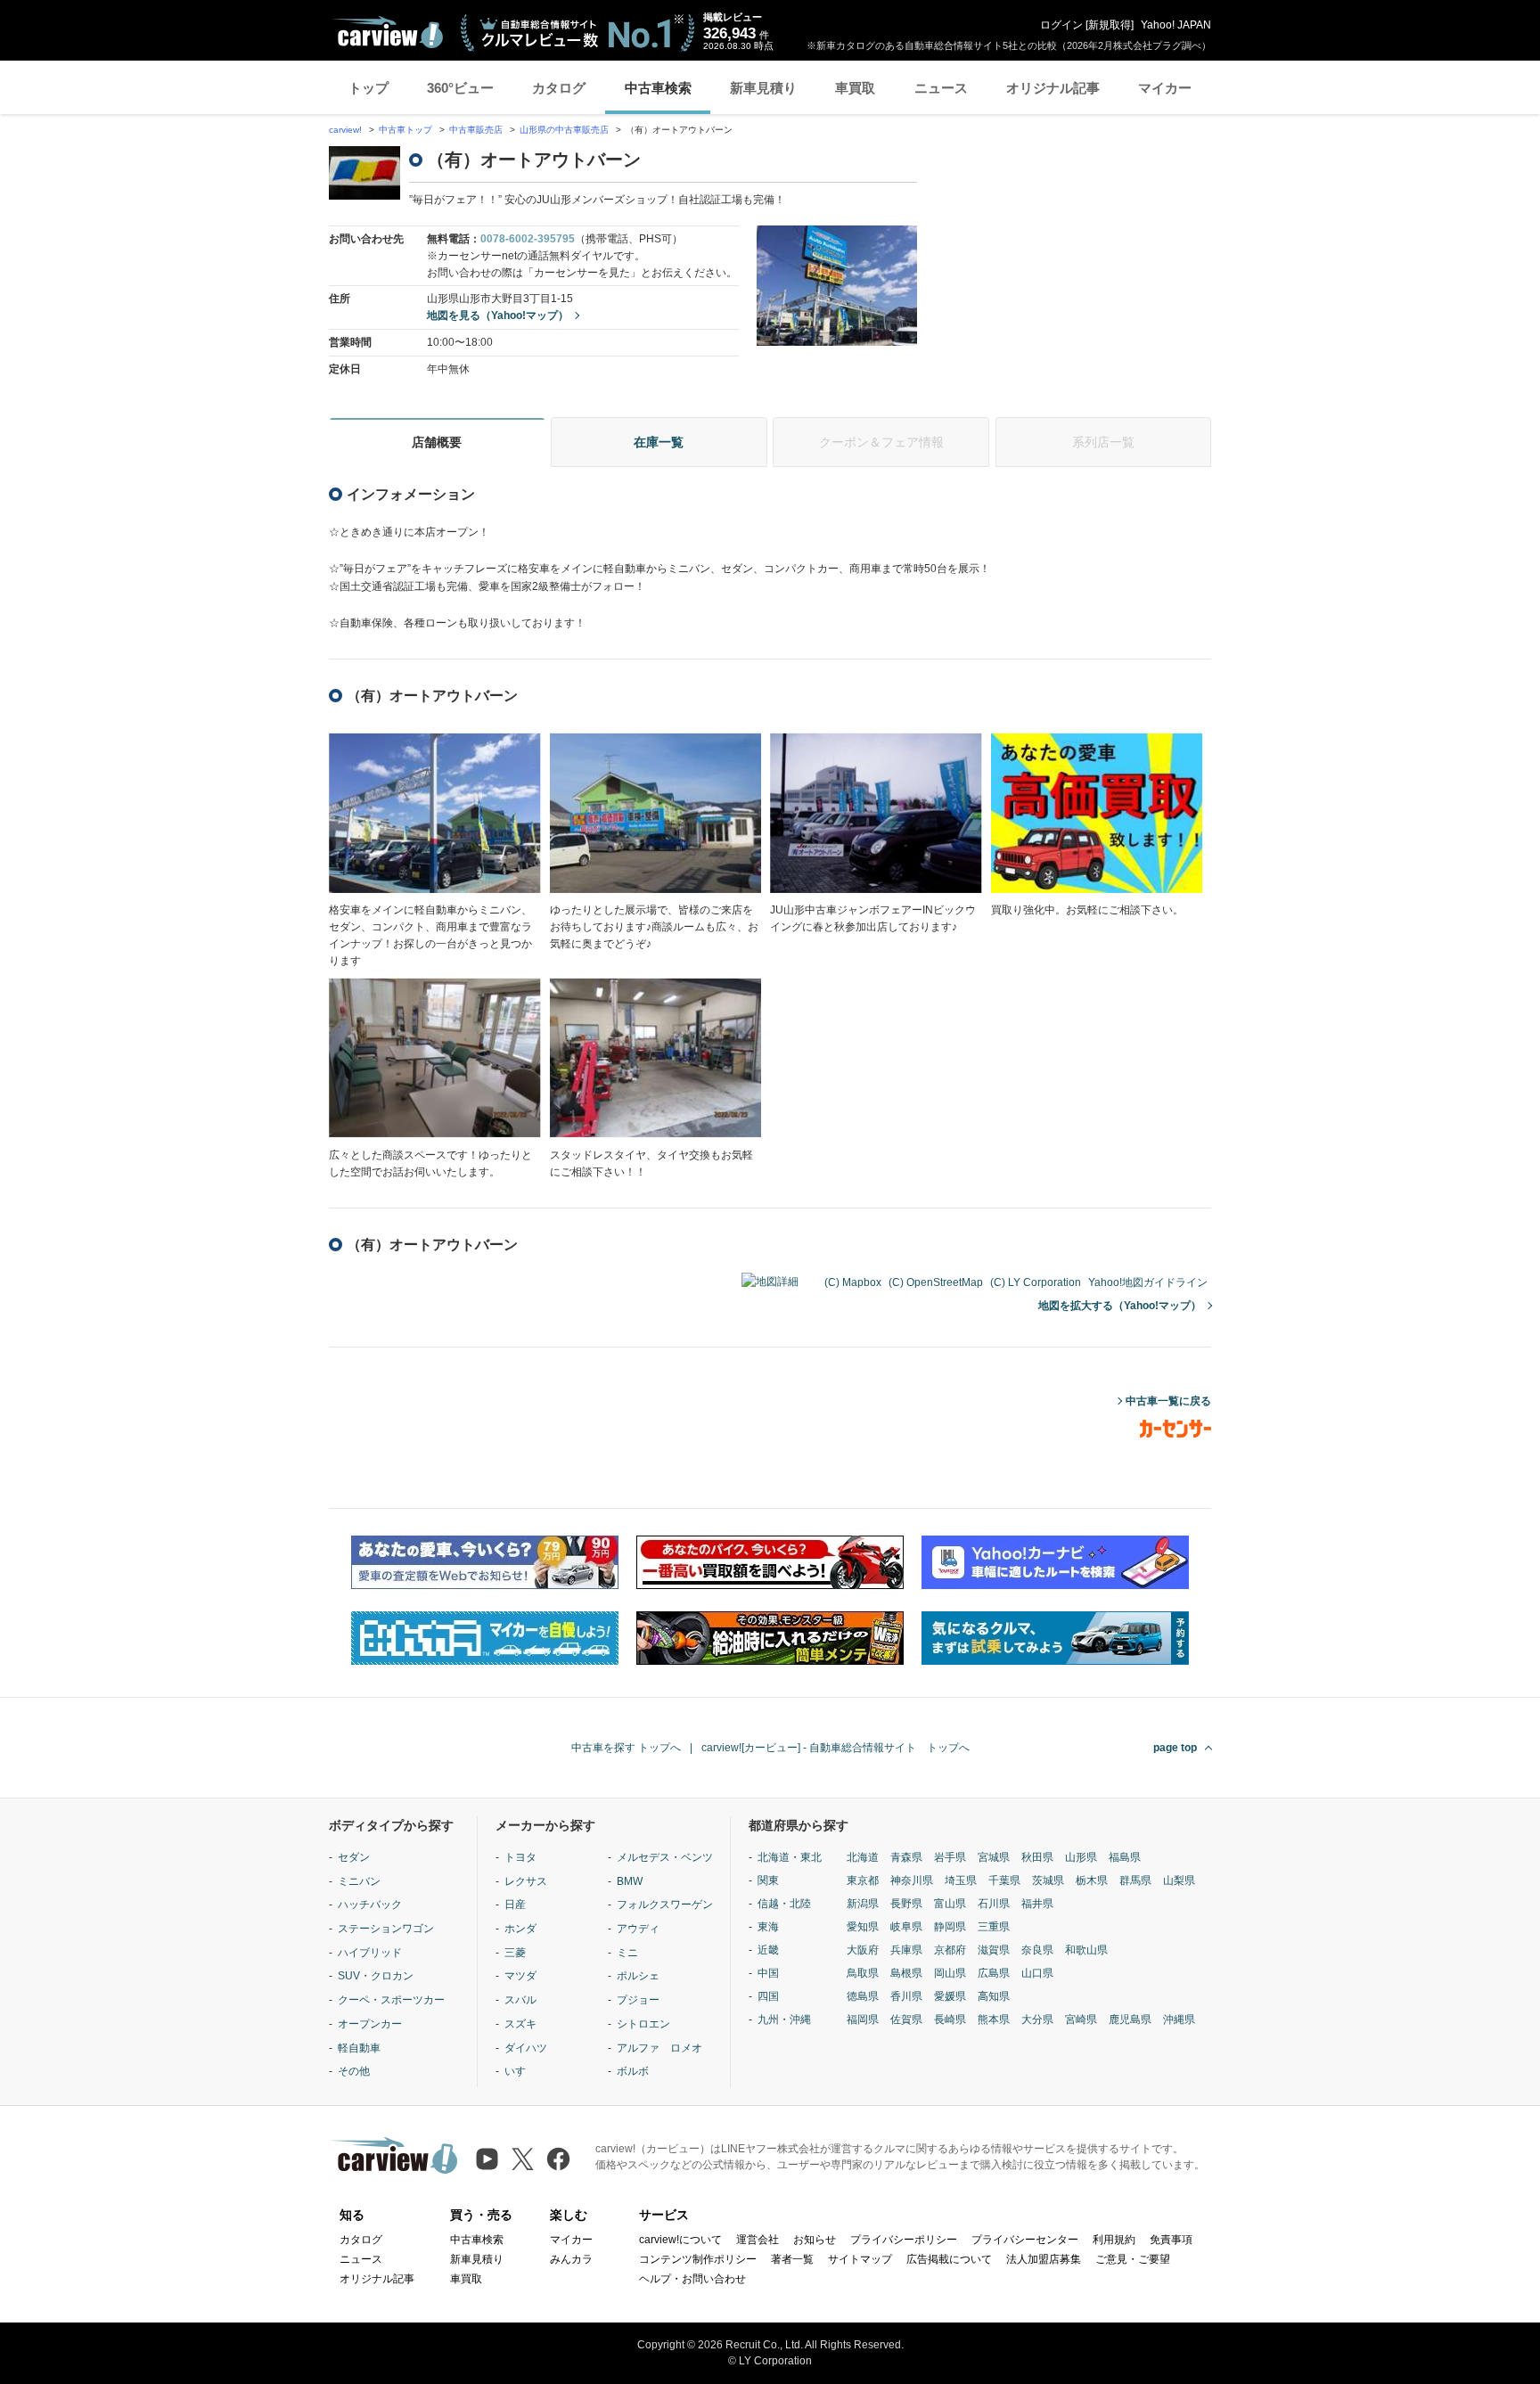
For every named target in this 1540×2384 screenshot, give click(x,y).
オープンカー (370, 2024)
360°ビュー (460, 88)
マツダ (520, 1976)
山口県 (1037, 1973)
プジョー (638, 2000)
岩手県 (950, 1857)
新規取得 (1110, 25)
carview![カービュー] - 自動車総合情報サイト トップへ (836, 1748)
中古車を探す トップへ (626, 1748)
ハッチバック (370, 1905)
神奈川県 (912, 1880)
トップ (369, 88)
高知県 (994, 1996)
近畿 (768, 1950)
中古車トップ (405, 130)
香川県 (906, 1996)
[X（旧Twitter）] (523, 2159)
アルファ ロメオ (659, 2048)
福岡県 (863, 2019)
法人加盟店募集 (1044, 2259)
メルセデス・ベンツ (665, 1857)
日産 (515, 1905)
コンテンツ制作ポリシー (698, 2259)
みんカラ (571, 2259)
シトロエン (643, 2024)
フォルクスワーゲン (665, 1905)
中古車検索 (658, 88)
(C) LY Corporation (1036, 1282)
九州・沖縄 (784, 2019)
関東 (768, 1880)
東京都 (863, 1880)
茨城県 (1048, 1880)
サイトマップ (860, 2259)
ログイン (1061, 25)
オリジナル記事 (1053, 88)
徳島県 (863, 1996)
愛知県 (863, 1927)
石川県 (994, 1904)
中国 (768, 1973)
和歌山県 (1086, 1950)
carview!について (680, 2240)
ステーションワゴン (386, 1929)
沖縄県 (1179, 2019)
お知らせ (815, 2240)
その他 (354, 2071)
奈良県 (1037, 1950)
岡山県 (950, 1973)
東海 (768, 1927)
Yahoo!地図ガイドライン (1148, 1282)
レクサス (526, 1881)
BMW (630, 1881)
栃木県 (1092, 1880)
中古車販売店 (476, 130)
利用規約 (1114, 2240)
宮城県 (994, 1857)
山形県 (1081, 1857)
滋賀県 (994, 1950)
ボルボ (633, 2071)
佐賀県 (906, 2019)
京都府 (950, 1950)
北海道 (863, 1857)
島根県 (906, 1973)
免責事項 (1171, 2240)
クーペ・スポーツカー (391, 2000)
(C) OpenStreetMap (936, 1282)
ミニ (627, 1953)
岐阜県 (906, 1927)
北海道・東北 (790, 1857)
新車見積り (763, 88)
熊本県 (994, 2019)
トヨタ (520, 1857)
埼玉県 (961, 1880)
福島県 (1125, 1857)
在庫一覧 (659, 442)
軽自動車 (359, 2048)
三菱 (515, 1953)
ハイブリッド (370, 1953)
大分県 (1037, 2019)
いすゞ (520, 2071)
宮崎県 (1081, 2019)
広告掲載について (949, 2259)
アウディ (638, 1929)
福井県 (1037, 1904)
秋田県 (1037, 1857)
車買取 (855, 88)
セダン (354, 1857)
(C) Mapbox (853, 1282)
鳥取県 (863, 1973)
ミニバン (359, 1881)
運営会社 (758, 2240)
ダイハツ (526, 2048)
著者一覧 (792, 2259)
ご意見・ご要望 (1133, 2259)
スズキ (520, 2024)
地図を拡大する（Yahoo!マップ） (1120, 1306)
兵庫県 (906, 1950)
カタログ (559, 88)
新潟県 (863, 1904)
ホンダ (520, 1929)
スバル (520, 2000)
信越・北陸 (784, 1904)
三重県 (994, 1927)
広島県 (994, 1973)
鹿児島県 (1130, 2019)
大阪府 (863, 1950)
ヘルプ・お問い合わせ (692, 2279)
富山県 (950, 1904)
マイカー (1165, 88)
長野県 (906, 1904)
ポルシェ (638, 1976)
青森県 (906, 1857)
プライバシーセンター (1025, 2240)
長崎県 (950, 2019)
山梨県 (1179, 1880)
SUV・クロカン (376, 1976)
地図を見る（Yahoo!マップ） (498, 315)
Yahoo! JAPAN (1176, 25)
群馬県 (1135, 1880)
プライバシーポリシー (904, 2240)
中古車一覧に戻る (1168, 1401)
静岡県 (950, 1927)
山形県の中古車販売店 (564, 130)
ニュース (941, 88)
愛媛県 (950, 1996)
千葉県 (1004, 1880)
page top (1175, 1748)
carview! (345, 130)
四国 (768, 1996)
